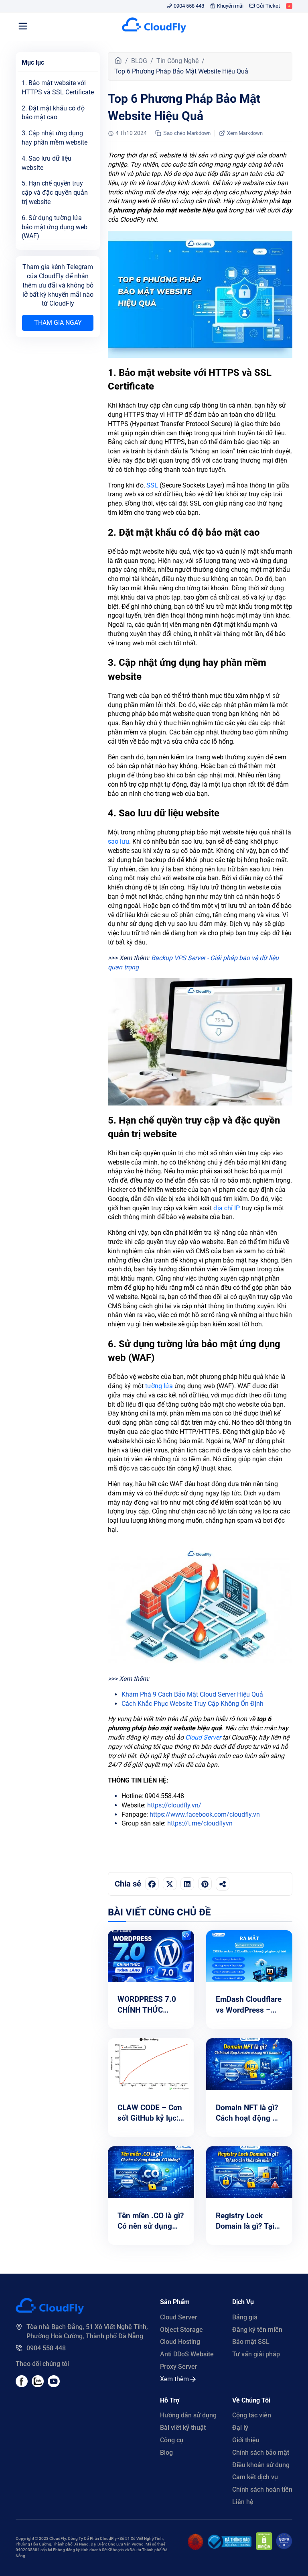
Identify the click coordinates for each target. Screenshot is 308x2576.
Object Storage (181, 2330)
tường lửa (159, 1386)
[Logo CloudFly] (154, 26)
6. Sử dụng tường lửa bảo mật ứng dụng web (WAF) (55, 227)
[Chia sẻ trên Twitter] (170, 1884)
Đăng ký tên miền (257, 2330)
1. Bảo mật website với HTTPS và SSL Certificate (58, 88)
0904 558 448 (189, 6)
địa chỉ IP (227, 1208)
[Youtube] (38, 2385)
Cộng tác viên (252, 2415)
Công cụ (172, 2440)
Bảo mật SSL (251, 2342)
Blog (166, 2453)
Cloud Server (203, 1737)
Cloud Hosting (180, 2342)
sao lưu (119, 841)
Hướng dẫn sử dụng (188, 2415)
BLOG (139, 61)
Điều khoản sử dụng (261, 2465)
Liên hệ (243, 2502)
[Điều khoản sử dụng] (196, 2548)
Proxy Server (179, 2367)
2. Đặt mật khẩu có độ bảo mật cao (53, 113)
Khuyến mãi (230, 6)
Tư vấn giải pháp (256, 2354)
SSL (152, 485)
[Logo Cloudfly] (50, 2312)
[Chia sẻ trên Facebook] (152, 1884)
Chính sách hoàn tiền (262, 2489)
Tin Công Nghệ (177, 61)
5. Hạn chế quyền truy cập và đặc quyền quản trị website (55, 193)
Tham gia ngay (58, 323)
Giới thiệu (246, 2440)
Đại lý (240, 2428)
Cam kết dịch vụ (255, 2477)
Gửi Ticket (268, 6)
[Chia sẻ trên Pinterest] (205, 1884)
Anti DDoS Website (187, 2354)
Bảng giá (245, 2317)
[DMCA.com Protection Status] (264, 2548)
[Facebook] (22, 2385)
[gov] (229, 2546)
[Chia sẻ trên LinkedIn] (187, 1884)
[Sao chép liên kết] (223, 1884)
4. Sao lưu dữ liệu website (47, 163)
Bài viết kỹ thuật (183, 2428)
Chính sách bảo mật (261, 2453)
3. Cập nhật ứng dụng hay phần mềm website (55, 138)
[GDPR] (284, 2548)
